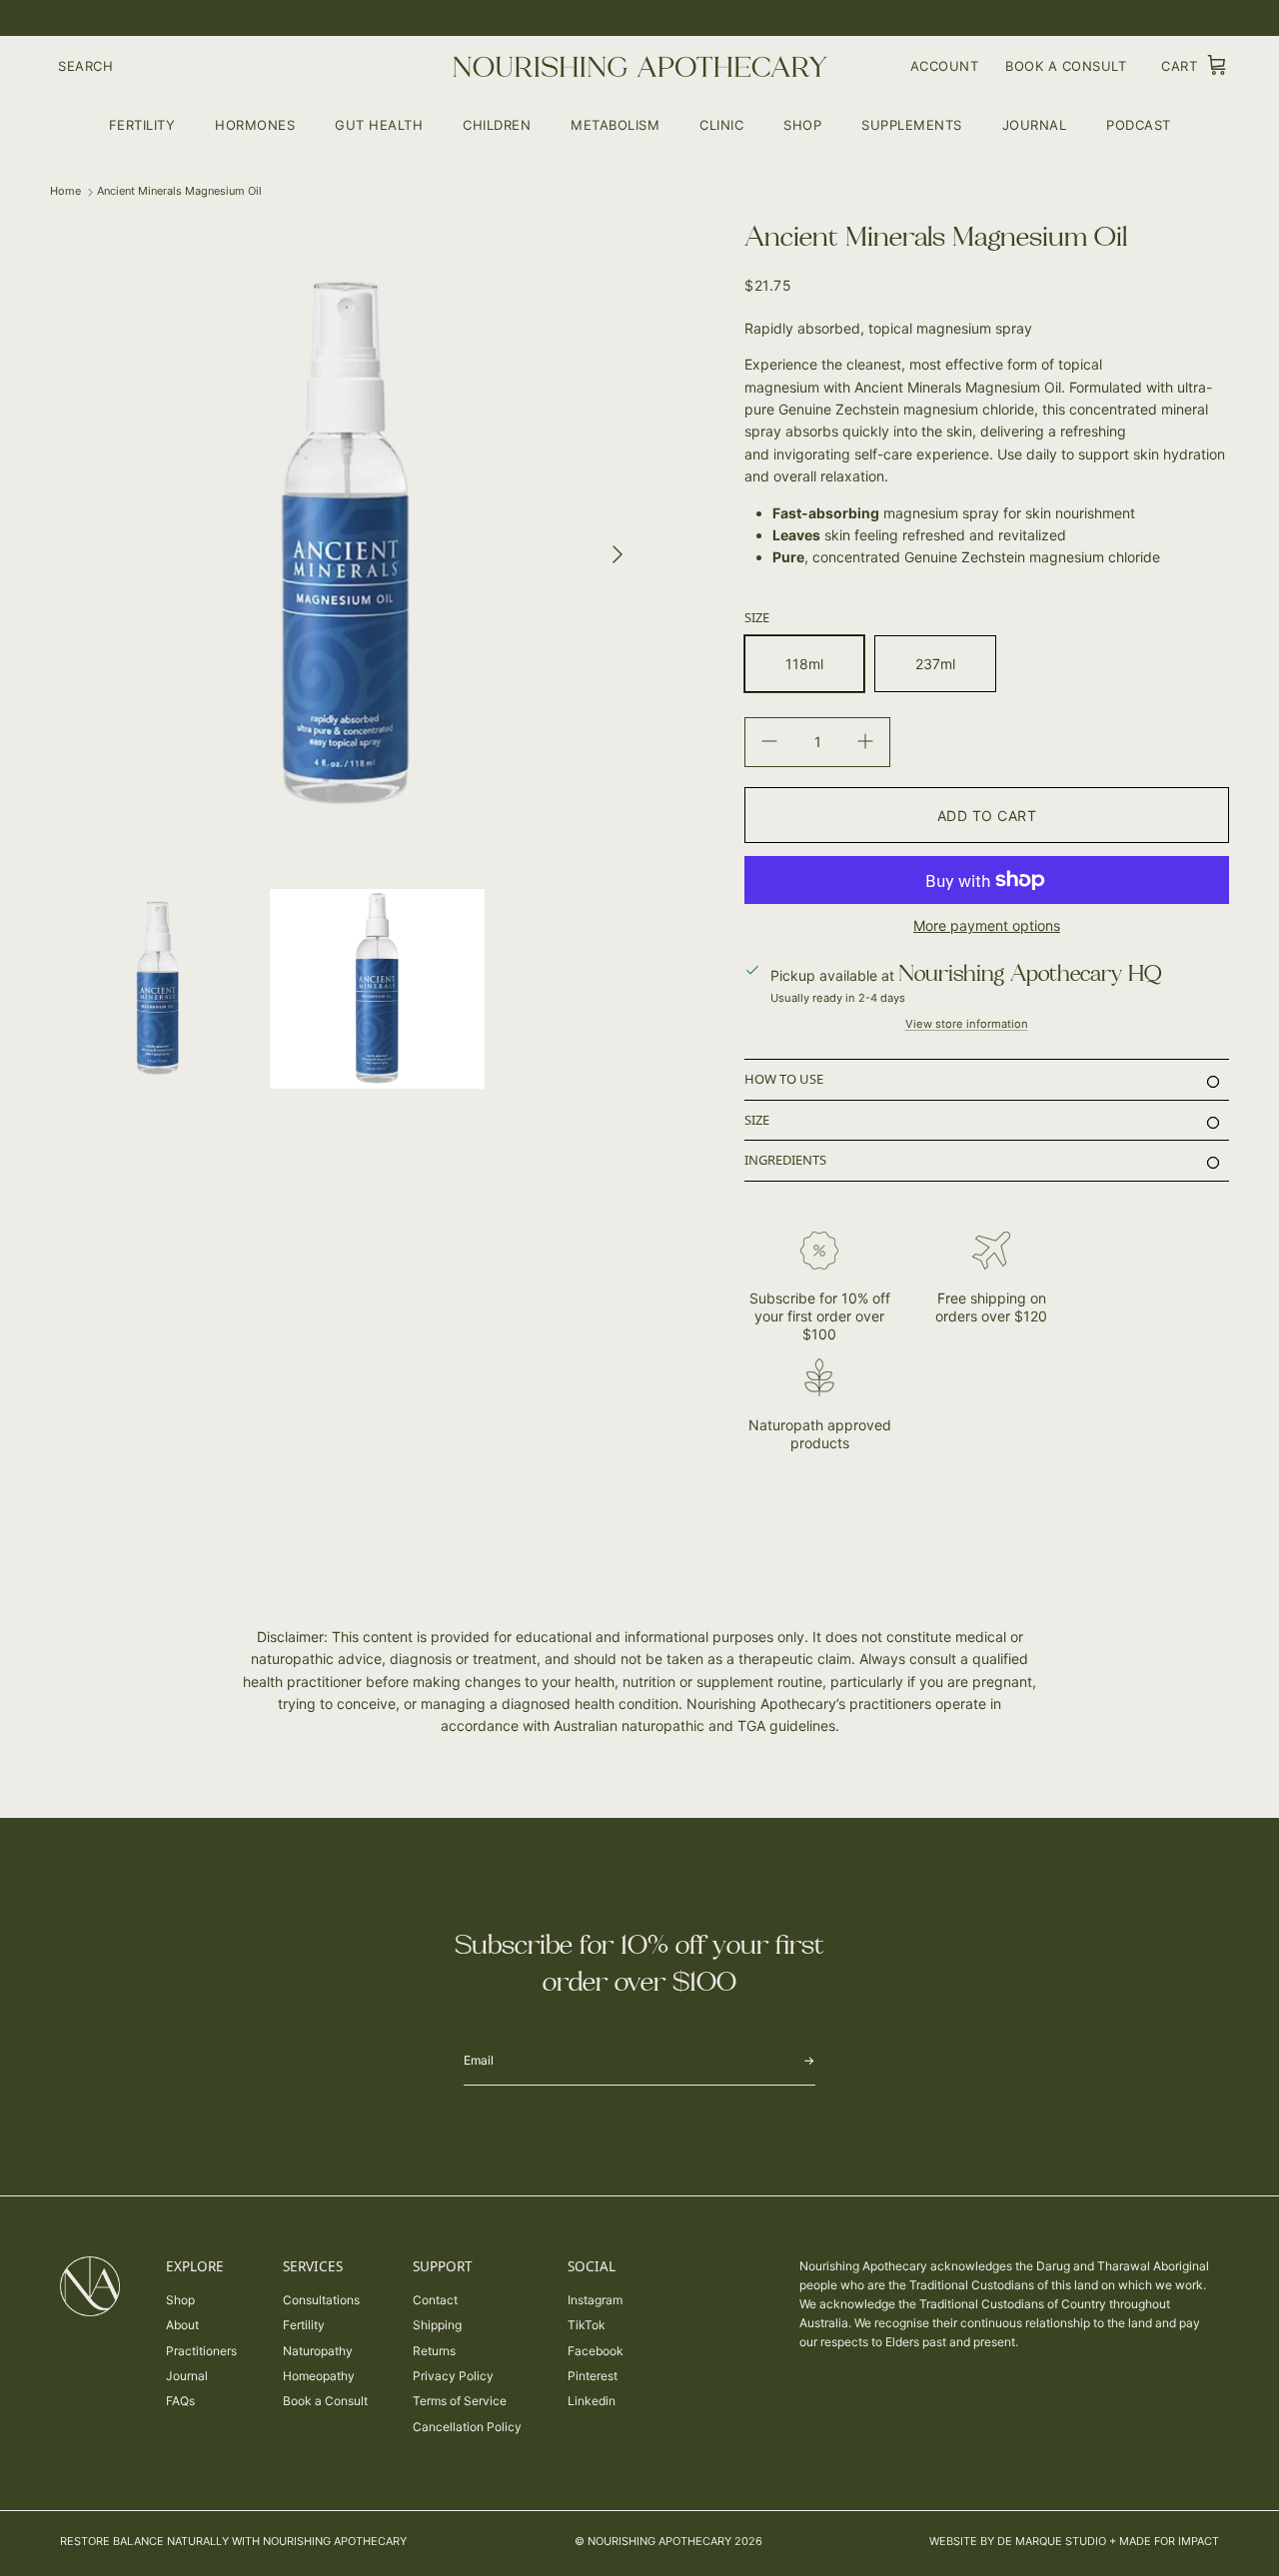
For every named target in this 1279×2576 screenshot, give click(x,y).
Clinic (721, 124)
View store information (967, 1024)
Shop (802, 124)
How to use (784, 1079)
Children (497, 124)
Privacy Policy (453, 2376)
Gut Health (379, 124)
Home (65, 191)
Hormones (255, 124)
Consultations (321, 2300)
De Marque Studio (1052, 2541)
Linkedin (592, 2401)
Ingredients (785, 1160)
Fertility (142, 124)
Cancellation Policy (467, 2427)
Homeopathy (319, 2376)
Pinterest (593, 2376)
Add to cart (987, 816)
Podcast (1139, 124)
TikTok (587, 2325)
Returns (434, 2351)
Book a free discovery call (678, 18)
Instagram (595, 2300)
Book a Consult (325, 2401)
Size (757, 1120)
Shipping (437, 2325)
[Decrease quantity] (769, 742)
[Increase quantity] (865, 742)
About (182, 2325)
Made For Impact (1169, 2541)
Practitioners (201, 2351)
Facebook (596, 2351)
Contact (435, 2300)
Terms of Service (460, 2401)
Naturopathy (318, 2351)
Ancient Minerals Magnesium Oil (179, 191)
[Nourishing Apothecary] (640, 66)
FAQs (180, 2401)
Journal (1035, 124)
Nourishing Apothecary (659, 2541)
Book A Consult (1066, 66)
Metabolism (615, 124)
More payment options (987, 926)
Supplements (912, 124)
